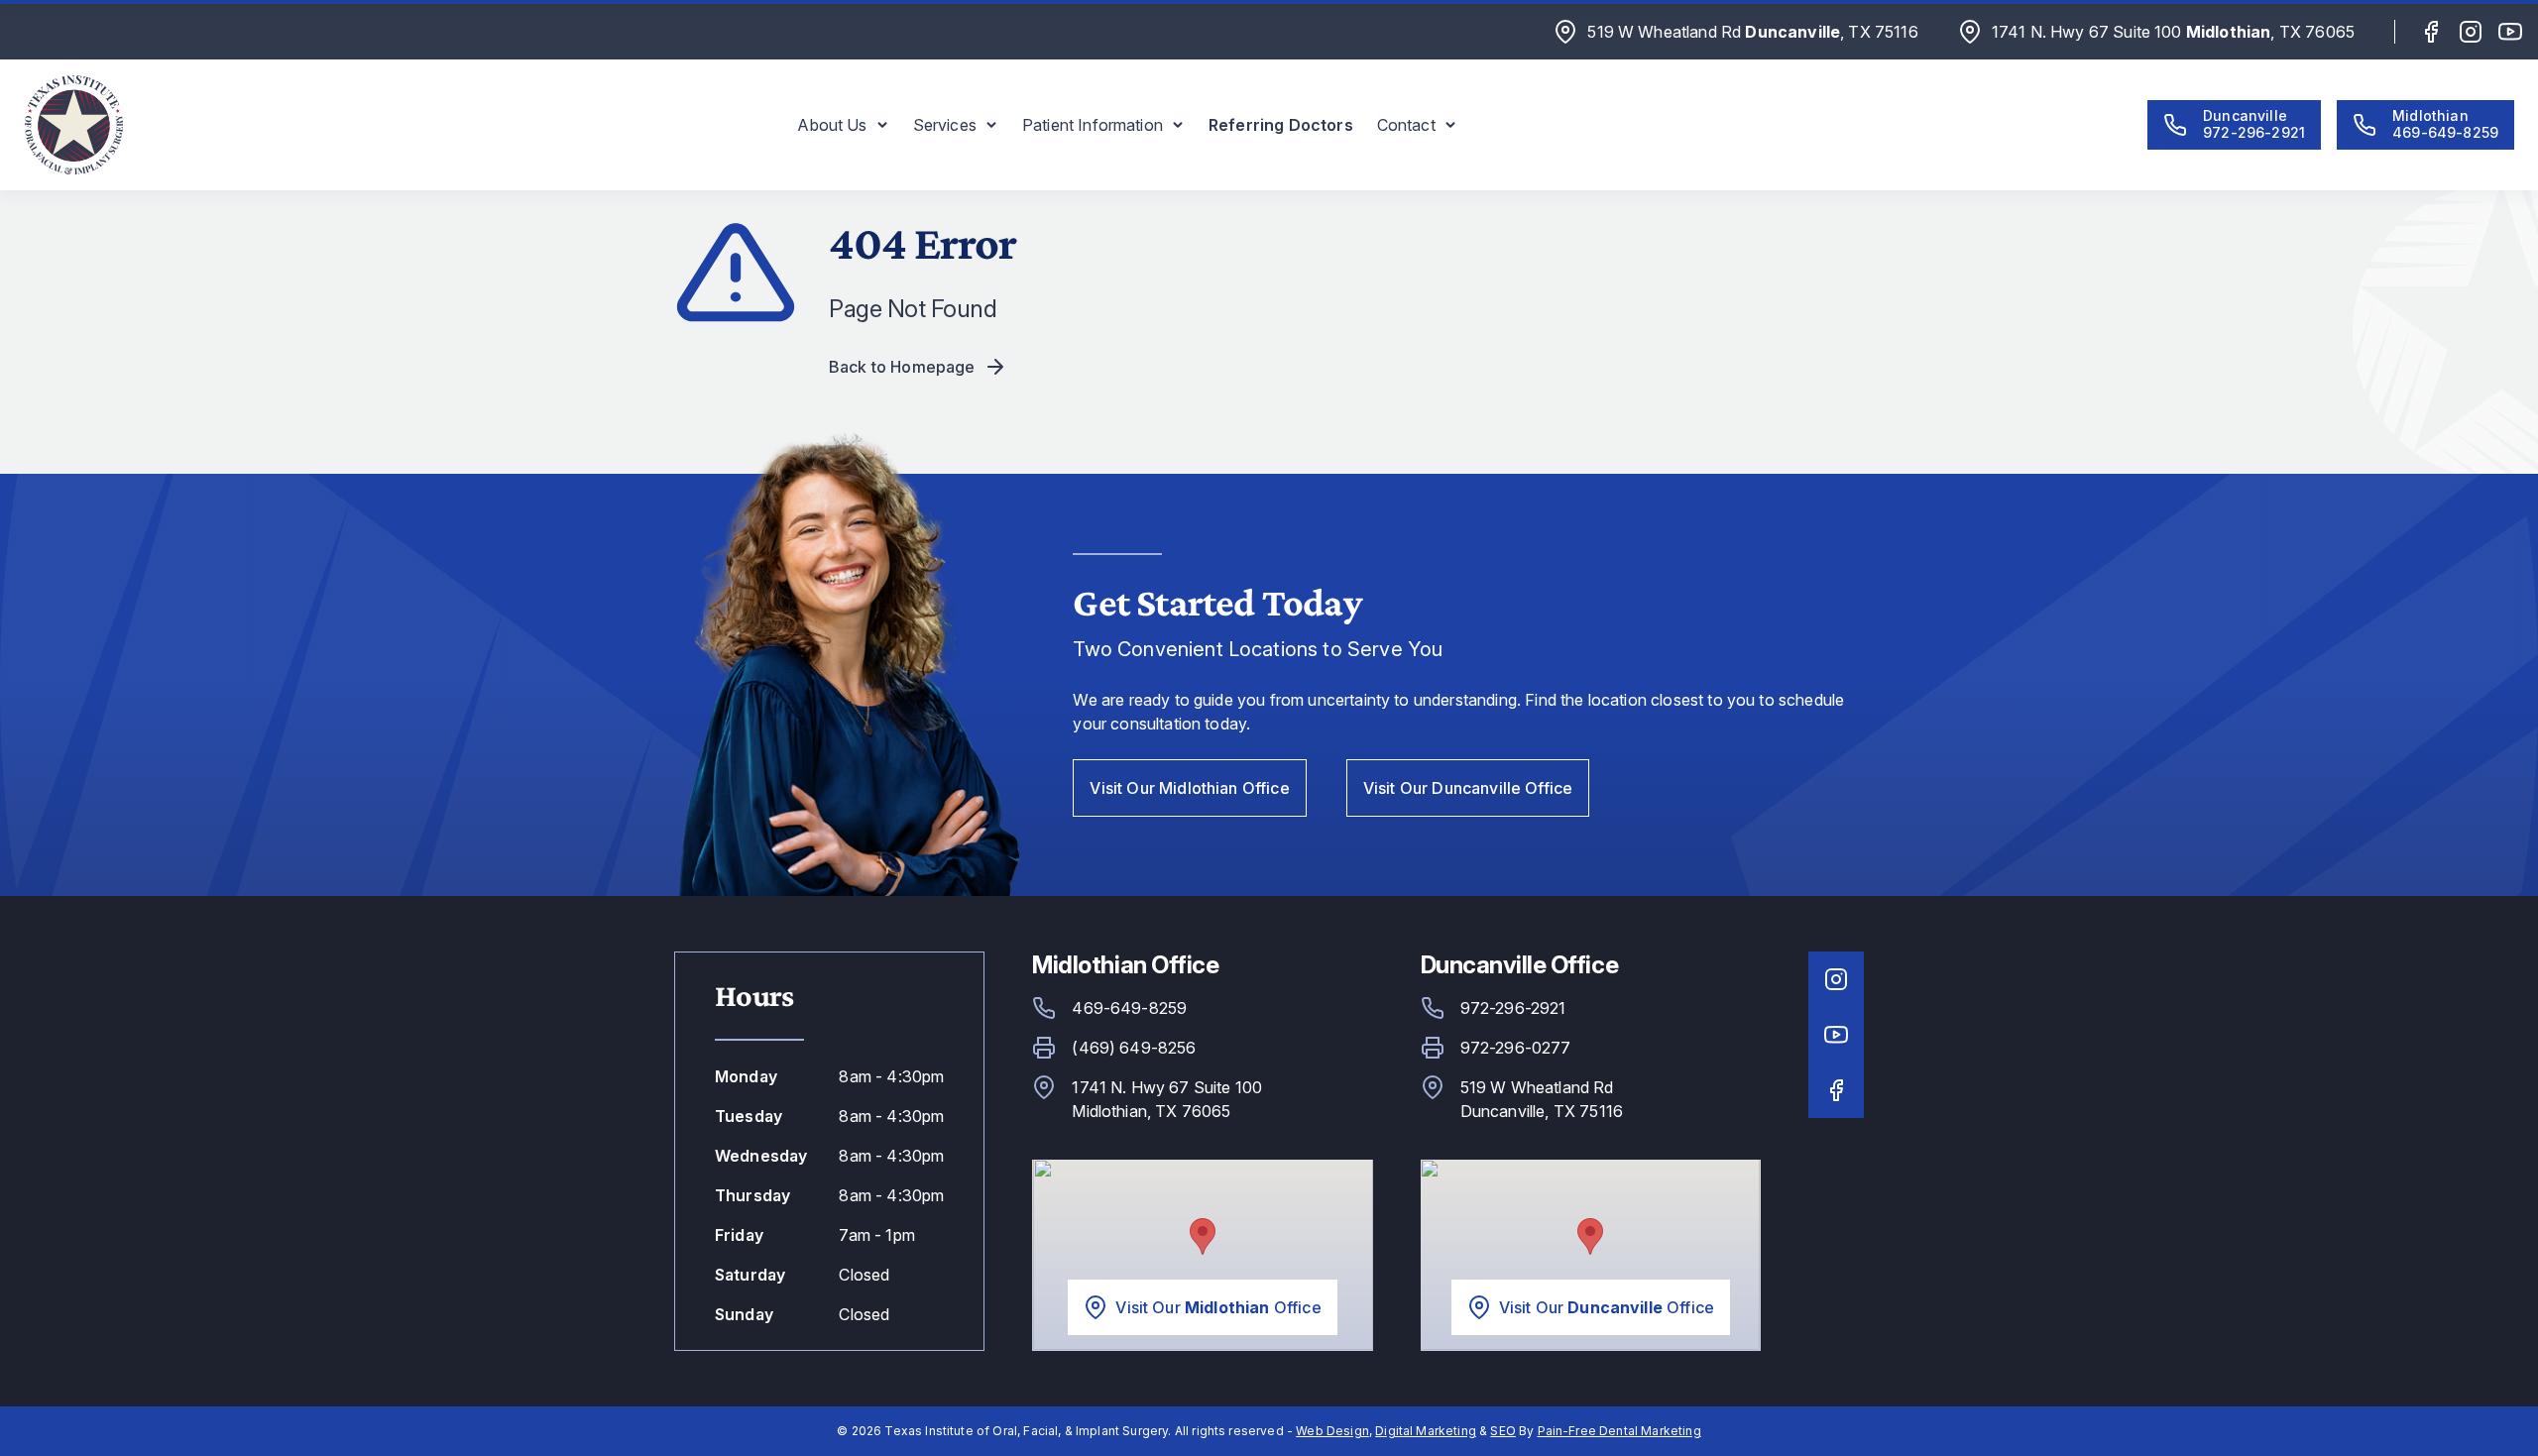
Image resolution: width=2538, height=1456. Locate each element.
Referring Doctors (1281, 125)
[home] (73, 125)
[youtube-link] (2510, 32)
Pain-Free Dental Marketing (1619, 1431)
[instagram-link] (2471, 32)
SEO (1502, 1431)
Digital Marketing (1426, 1431)
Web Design (1332, 1431)
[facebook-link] (2431, 32)
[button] (843, 125)
